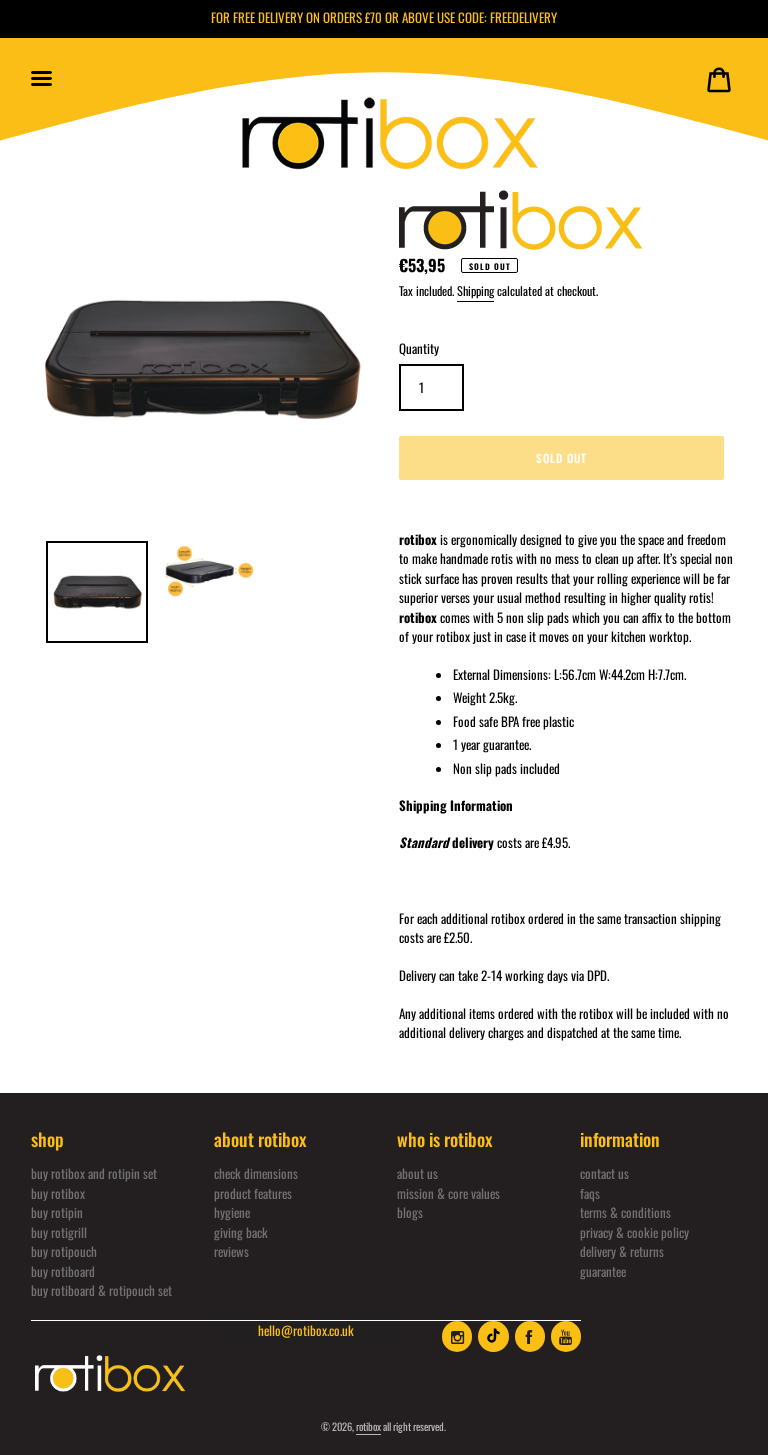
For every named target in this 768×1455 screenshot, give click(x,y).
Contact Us (604, 1173)
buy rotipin (57, 1212)
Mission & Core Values (448, 1193)
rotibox (368, 1426)
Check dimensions (256, 1173)
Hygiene (232, 1212)
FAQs (590, 1193)
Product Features (253, 1193)
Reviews (231, 1251)
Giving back (241, 1232)
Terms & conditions (625, 1212)
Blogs (410, 1212)
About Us (417, 1173)
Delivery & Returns (622, 1251)
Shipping (475, 290)
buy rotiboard (63, 1271)
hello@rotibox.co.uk (306, 1330)
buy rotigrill (59, 1232)
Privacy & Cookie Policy (634, 1232)
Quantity (419, 348)
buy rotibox (58, 1193)
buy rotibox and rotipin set (94, 1173)
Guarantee (603, 1271)
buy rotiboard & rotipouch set (101, 1290)
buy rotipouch (64, 1251)
